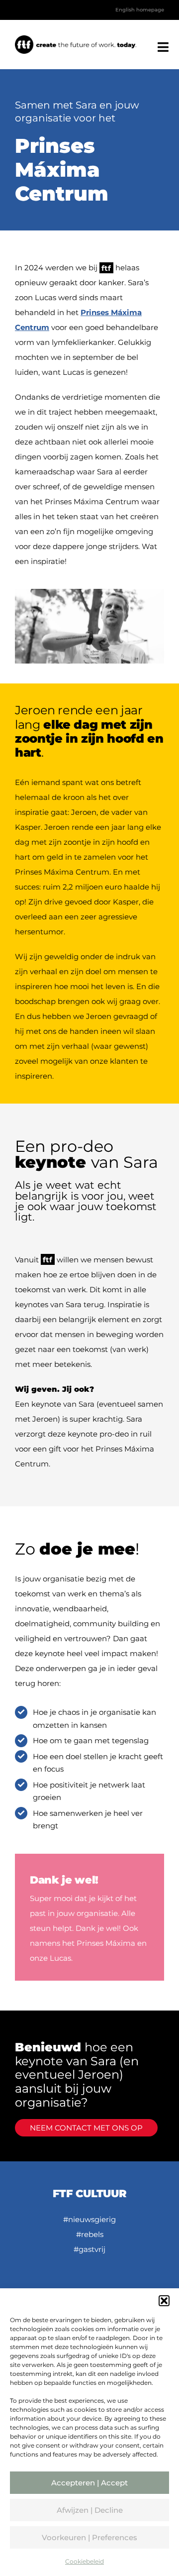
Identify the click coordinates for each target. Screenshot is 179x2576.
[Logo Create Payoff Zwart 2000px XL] (76, 39)
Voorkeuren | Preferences (89, 2537)
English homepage (138, 10)
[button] (164, 2301)
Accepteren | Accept (89, 2483)
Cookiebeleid (85, 2561)
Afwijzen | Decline (90, 2510)
